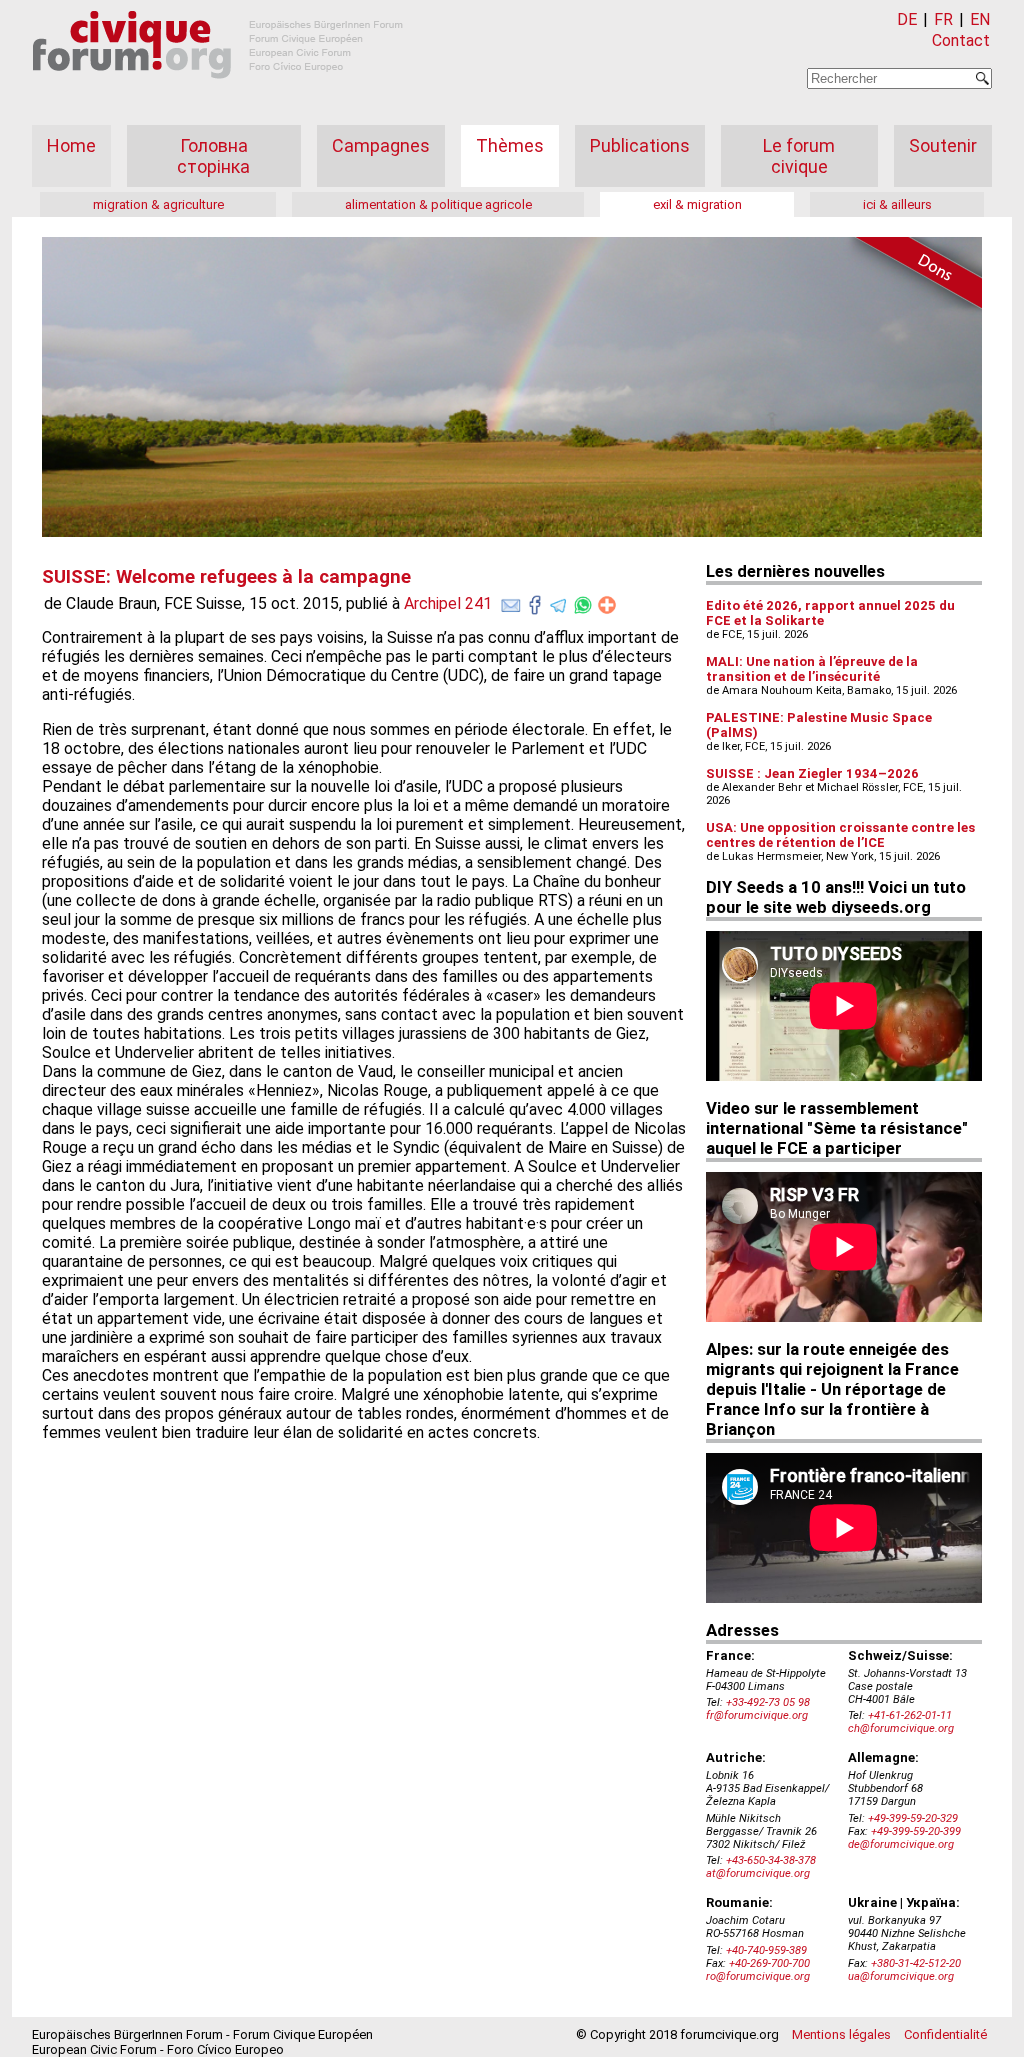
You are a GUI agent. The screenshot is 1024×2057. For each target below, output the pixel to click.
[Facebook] (535, 601)
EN (980, 19)
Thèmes (510, 145)
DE (907, 19)
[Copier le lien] (607, 605)
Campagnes (381, 145)
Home (71, 145)
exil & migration (697, 204)
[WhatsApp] (583, 601)
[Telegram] (559, 601)
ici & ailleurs (897, 204)
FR (943, 19)
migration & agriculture (158, 204)
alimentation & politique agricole (438, 204)
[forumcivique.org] (218, 94)
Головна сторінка (213, 156)
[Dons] (912, 276)
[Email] (511, 601)
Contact (961, 40)
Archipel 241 (448, 603)
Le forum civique (799, 156)
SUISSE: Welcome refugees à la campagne (226, 577)
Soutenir (943, 145)
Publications (640, 145)
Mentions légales (841, 2034)
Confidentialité (945, 2034)
